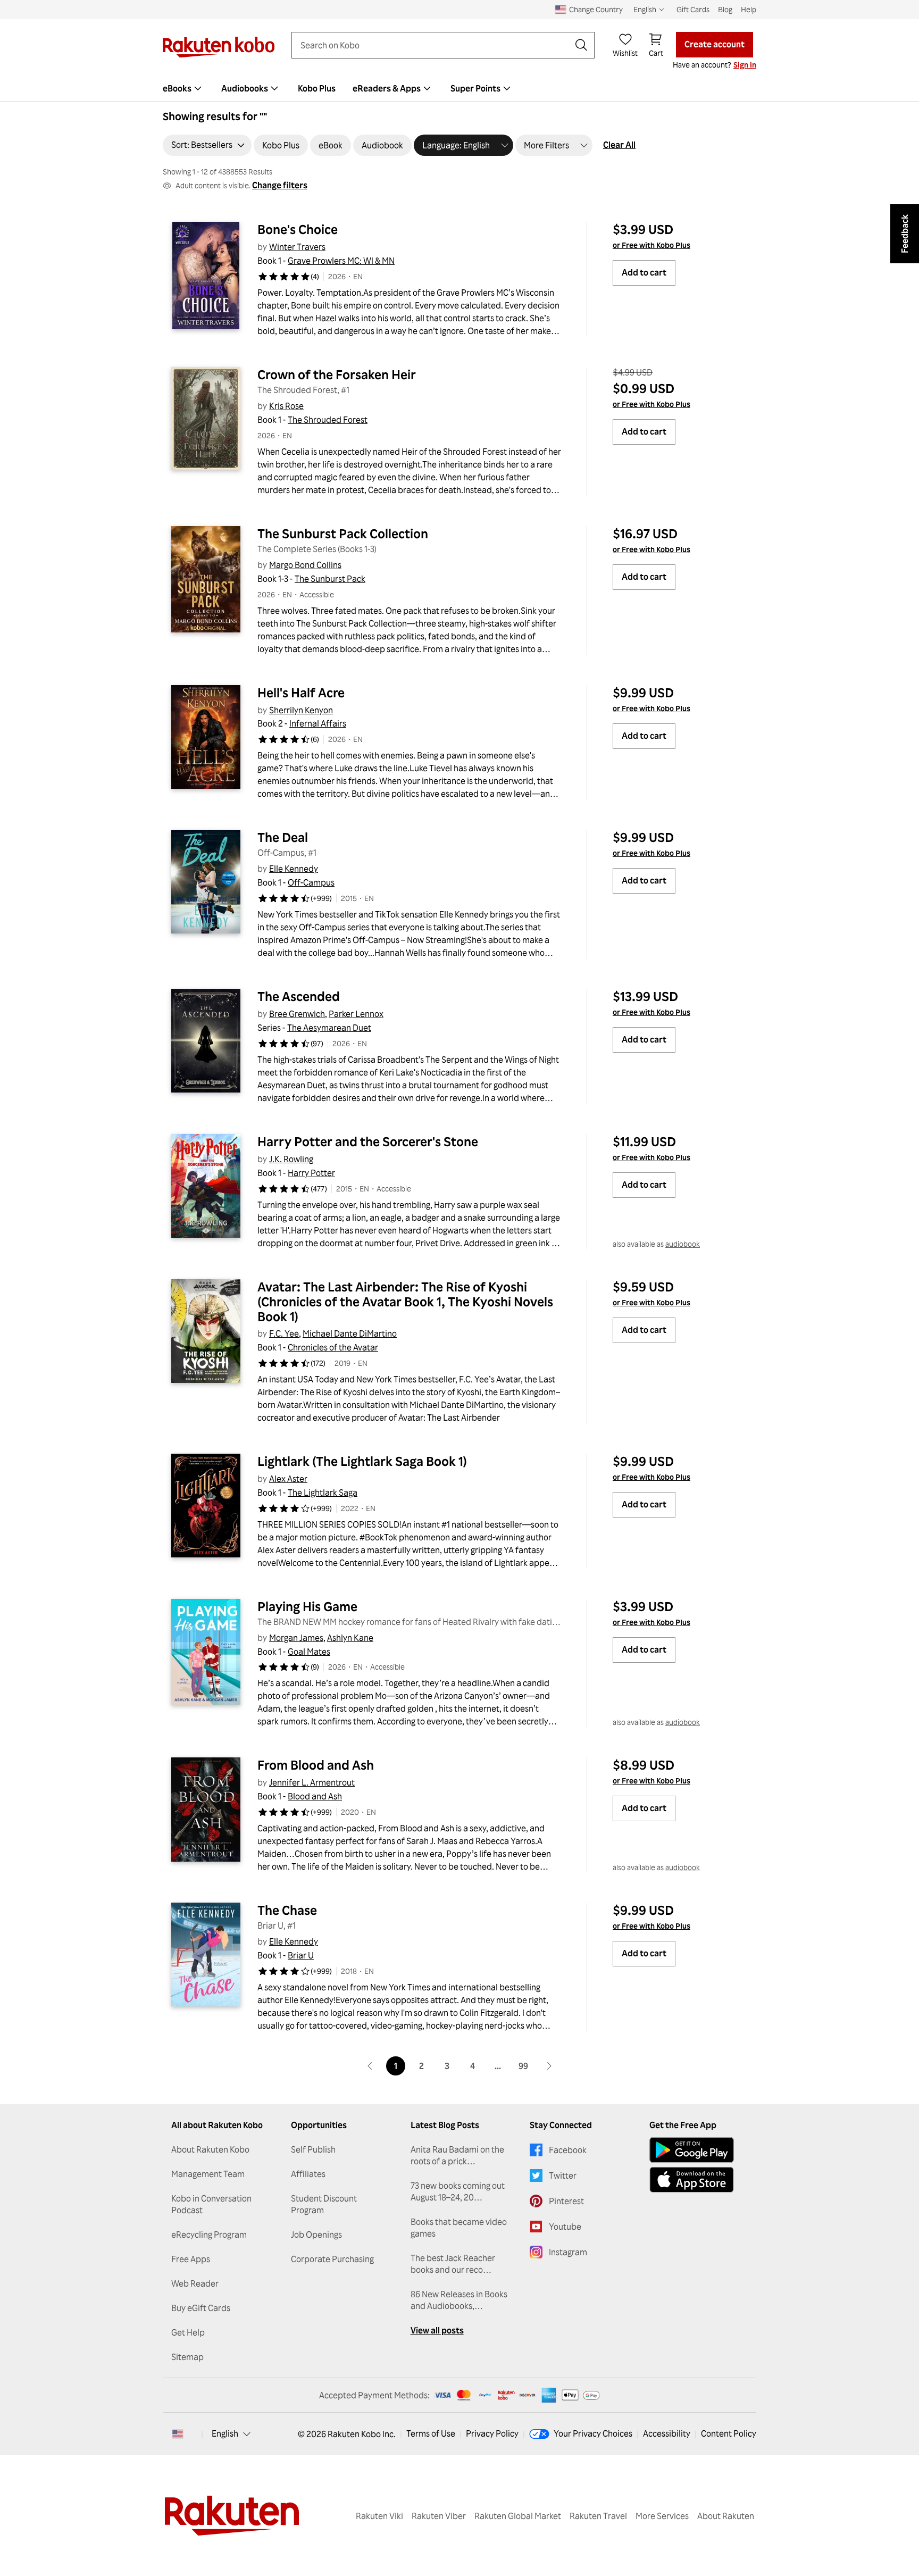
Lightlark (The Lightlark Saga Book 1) (362, 1461)
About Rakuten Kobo (210, 2149)
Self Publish (313, 2149)
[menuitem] (183, 88)
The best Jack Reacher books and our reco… (453, 2264)
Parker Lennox (356, 1014)
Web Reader (195, 2283)
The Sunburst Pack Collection (343, 533)
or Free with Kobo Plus (651, 245)
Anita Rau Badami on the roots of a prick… (457, 2155)
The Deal (283, 837)
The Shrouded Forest (328, 420)
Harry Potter (311, 1173)
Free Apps (191, 2259)
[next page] (549, 2066)
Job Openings (316, 2235)
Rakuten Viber (439, 2516)
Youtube (565, 2227)
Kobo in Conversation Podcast (211, 2204)
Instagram (568, 2252)
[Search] (581, 45)
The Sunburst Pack (330, 579)
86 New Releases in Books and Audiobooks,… (459, 2300)
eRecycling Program (209, 2235)
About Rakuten (726, 2516)
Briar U (301, 1955)
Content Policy (729, 2433)
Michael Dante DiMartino (350, 1333)
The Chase (287, 1910)
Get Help (188, 2332)
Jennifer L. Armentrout (312, 1782)
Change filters (280, 185)
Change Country (596, 9)
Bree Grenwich (297, 1014)
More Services (662, 2516)
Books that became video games (459, 2228)
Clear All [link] (619, 145)
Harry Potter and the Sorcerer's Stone (368, 1141)
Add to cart (644, 272)
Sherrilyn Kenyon (301, 710)
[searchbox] (435, 45)
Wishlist (625, 53)
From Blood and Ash (316, 1765)
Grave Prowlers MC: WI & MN (341, 261)
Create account (715, 44)
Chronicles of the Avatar (333, 1347)
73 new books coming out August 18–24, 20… (458, 2191)
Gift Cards (693, 9)
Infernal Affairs (318, 723)
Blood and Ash (315, 1796)
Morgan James (296, 1638)
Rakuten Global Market (518, 2516)
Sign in (745, 65)
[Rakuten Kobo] (219, 47)
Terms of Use (431, 2433)
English (225, 2433)
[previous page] (370, 2066)
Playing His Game (307, 1606)
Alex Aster (288, 1479)
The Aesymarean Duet (329, 1028)
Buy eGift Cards (201, 2308)
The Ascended (299, 996)
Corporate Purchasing (332, 2259)
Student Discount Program (324, 2204)
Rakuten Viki (379, 2516)
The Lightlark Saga (323, 1493)
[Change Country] (178, 2434)
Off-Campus (311, 882)
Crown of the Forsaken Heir (337, 374)
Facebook (568, 2150)
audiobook (683, 1244)
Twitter (563, 2175)
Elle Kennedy (294, 869)
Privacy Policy (492, 2433)
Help (749, 9)
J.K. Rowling (291, 1159)
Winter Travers (297, 247)
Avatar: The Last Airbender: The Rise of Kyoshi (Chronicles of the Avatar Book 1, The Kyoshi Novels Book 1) (407, 1302)
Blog (725, 9)
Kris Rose (286, 406)
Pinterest (566, 2201)
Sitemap (187, 2357)
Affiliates (308, 2174)
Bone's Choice (298, 229)
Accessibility (667, 2433)
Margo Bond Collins (305, 565)
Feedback (905, 234)
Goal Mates (309, 1652)
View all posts (437, 2330)
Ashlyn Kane (350, 1638)
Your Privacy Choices (593, 2433)
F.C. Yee (284, 1333)
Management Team (208, 2174)
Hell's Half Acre (301, 693)
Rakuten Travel (598, 2516)
